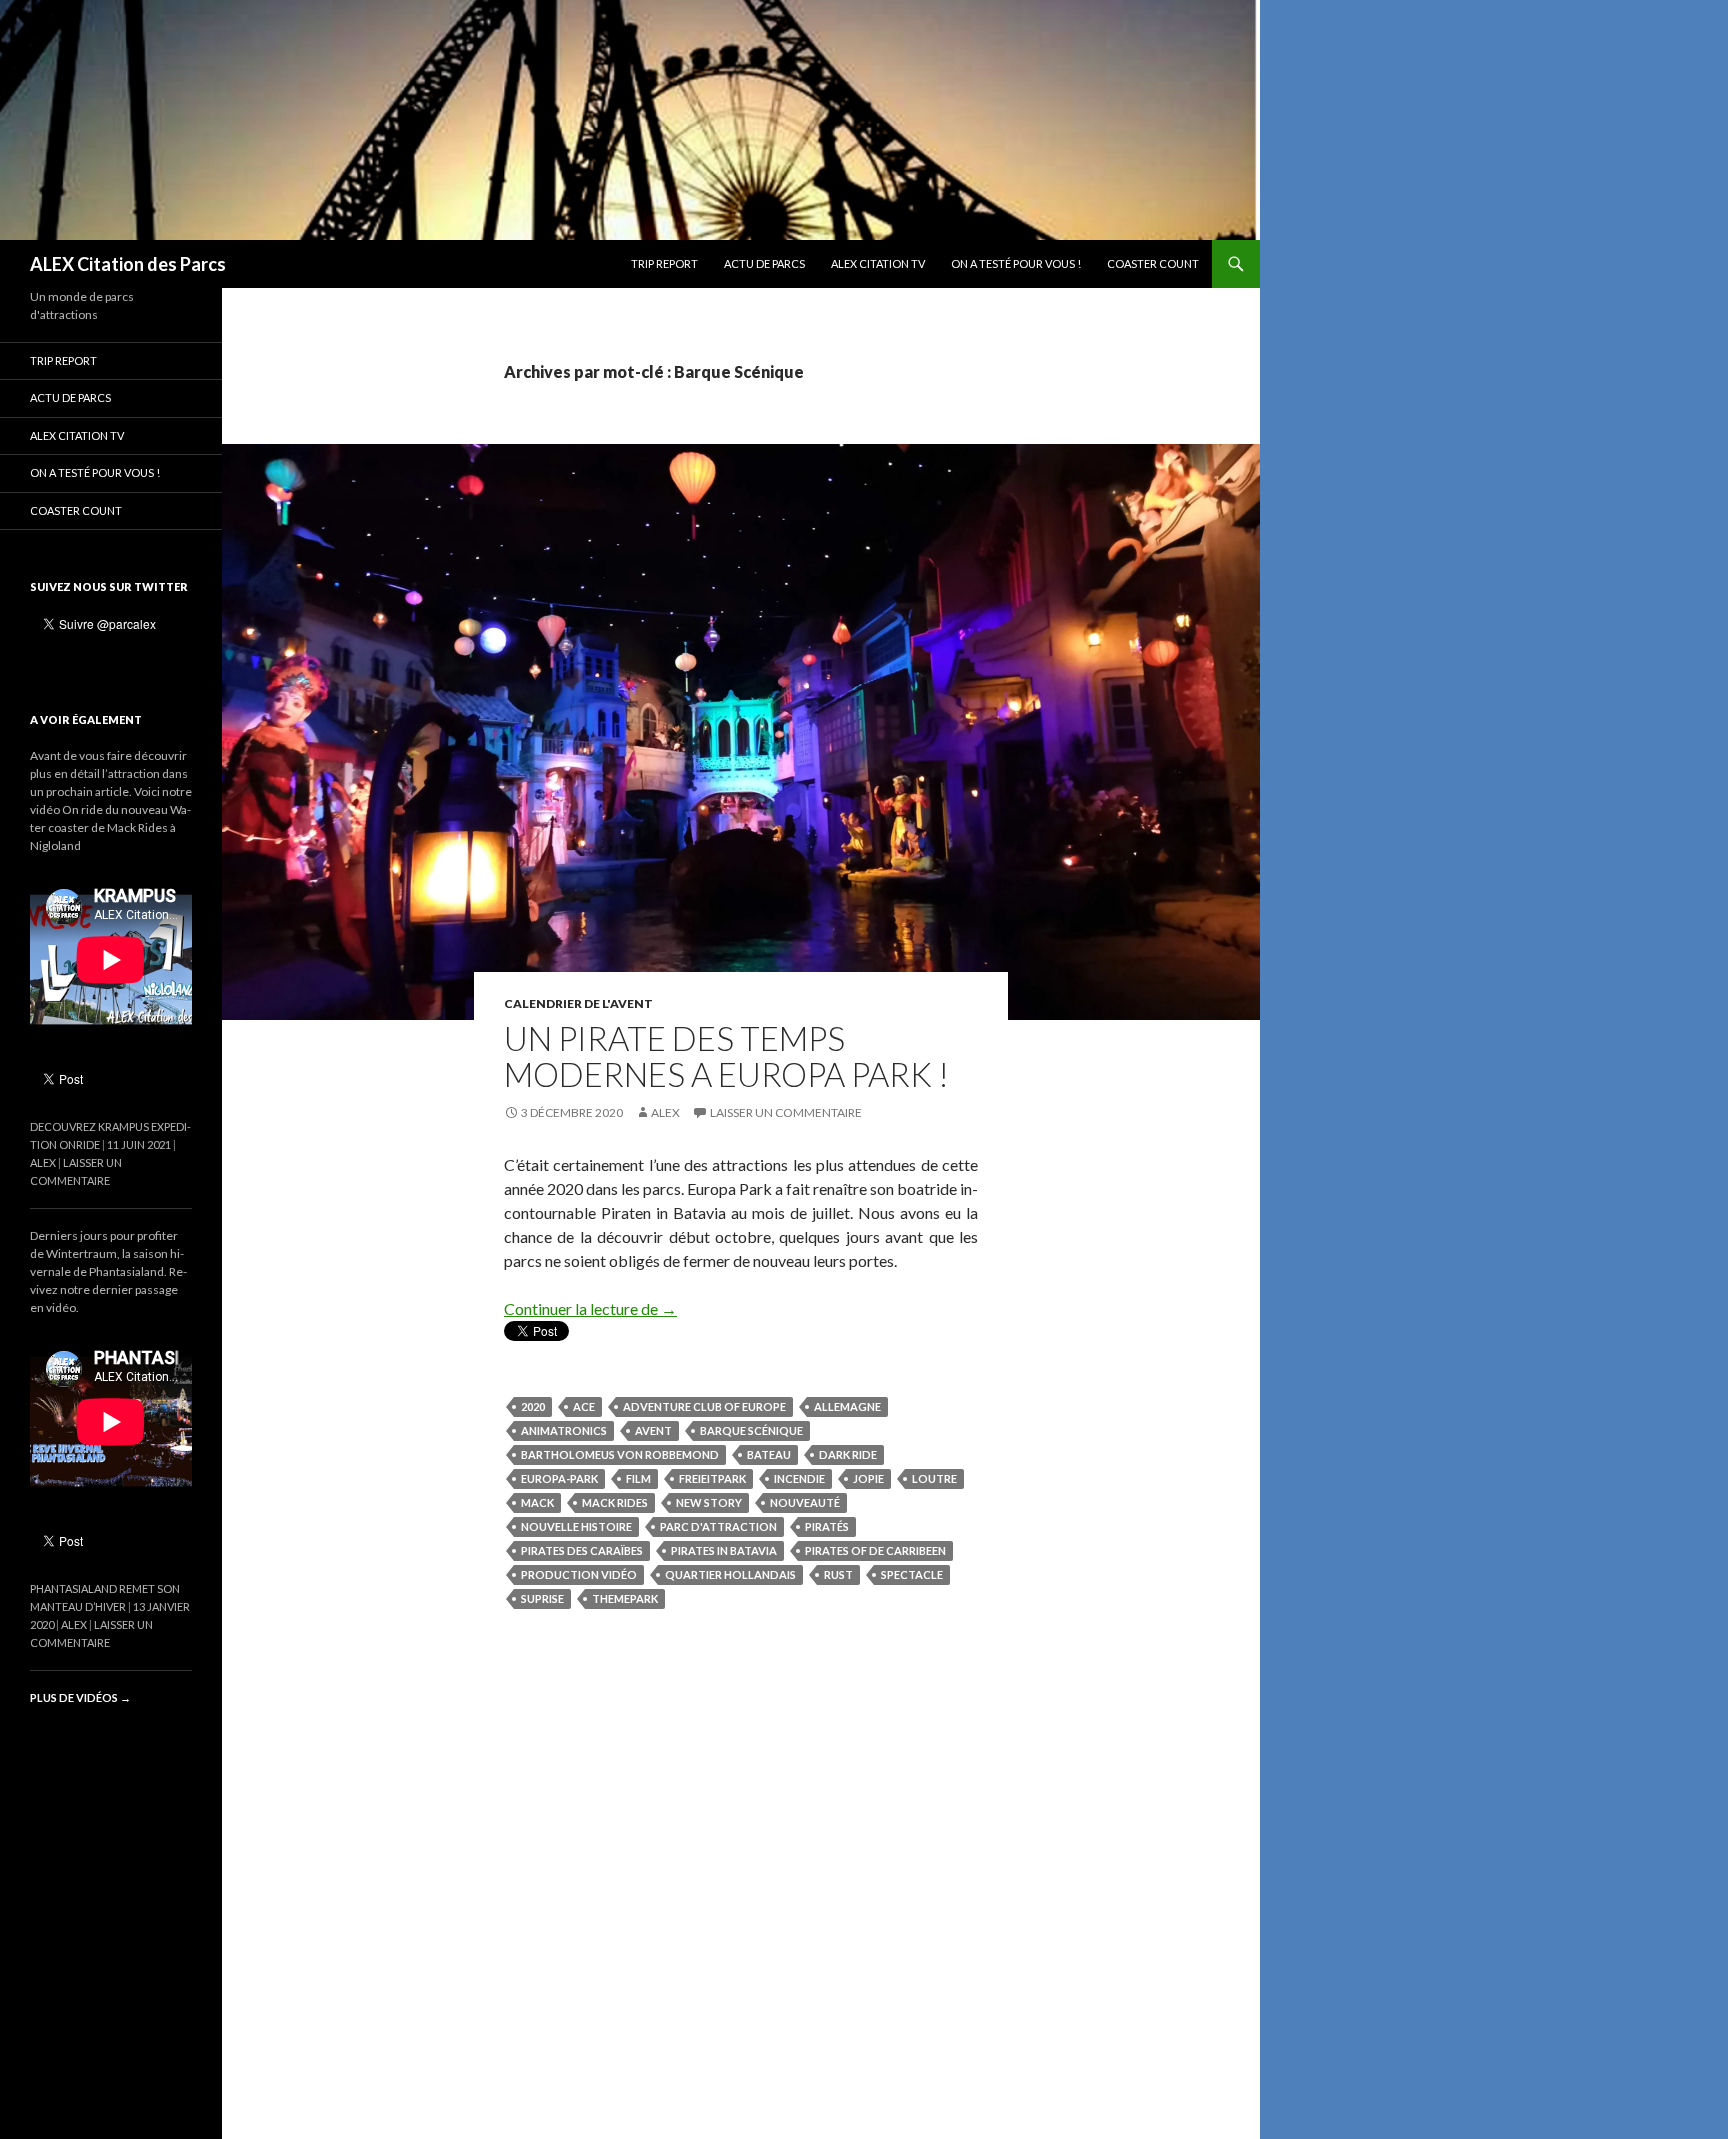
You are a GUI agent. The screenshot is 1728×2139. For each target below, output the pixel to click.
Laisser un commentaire (786, 1112)
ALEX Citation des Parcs (128, 264)
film (638, 1478)
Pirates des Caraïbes (582, 1550)
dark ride (848, 1454)
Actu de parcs (764, 263)
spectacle (912, 1574)
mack (537, 1502)
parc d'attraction (718, 1526)
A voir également (86, 719)
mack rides (615, 1502)
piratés (827, 1526)
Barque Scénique (751, 1430)
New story (709, 1502)
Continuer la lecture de (590, 1308)
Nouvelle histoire (576, 1526)
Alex (665, 1112)
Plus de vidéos (80, 1697)
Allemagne (847, 1406)
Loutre (934, 1478)
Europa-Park (559, 1478)
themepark (625, 1598)
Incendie (799, 1478)
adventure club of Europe (704, 1406)
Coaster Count (1153, 263)
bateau (769, 1454)
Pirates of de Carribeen (875, 1550)
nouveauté (805, 1502)
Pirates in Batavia (724, 1550)
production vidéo (579, 1574)
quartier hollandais (730, 1574)
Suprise (542, 1598)
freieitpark (712, 1478)
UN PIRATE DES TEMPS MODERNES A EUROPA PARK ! (726, 1056)
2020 (533, 1406)
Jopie (868, 1478)
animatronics (564, 1430)
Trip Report (664, 263)
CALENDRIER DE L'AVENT (578, 1003)
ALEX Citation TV (878, 263)
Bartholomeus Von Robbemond (620, 1454)
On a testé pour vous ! (1016, 263)
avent (653, 1430)
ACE (584, 1406)
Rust (838, 1574)
